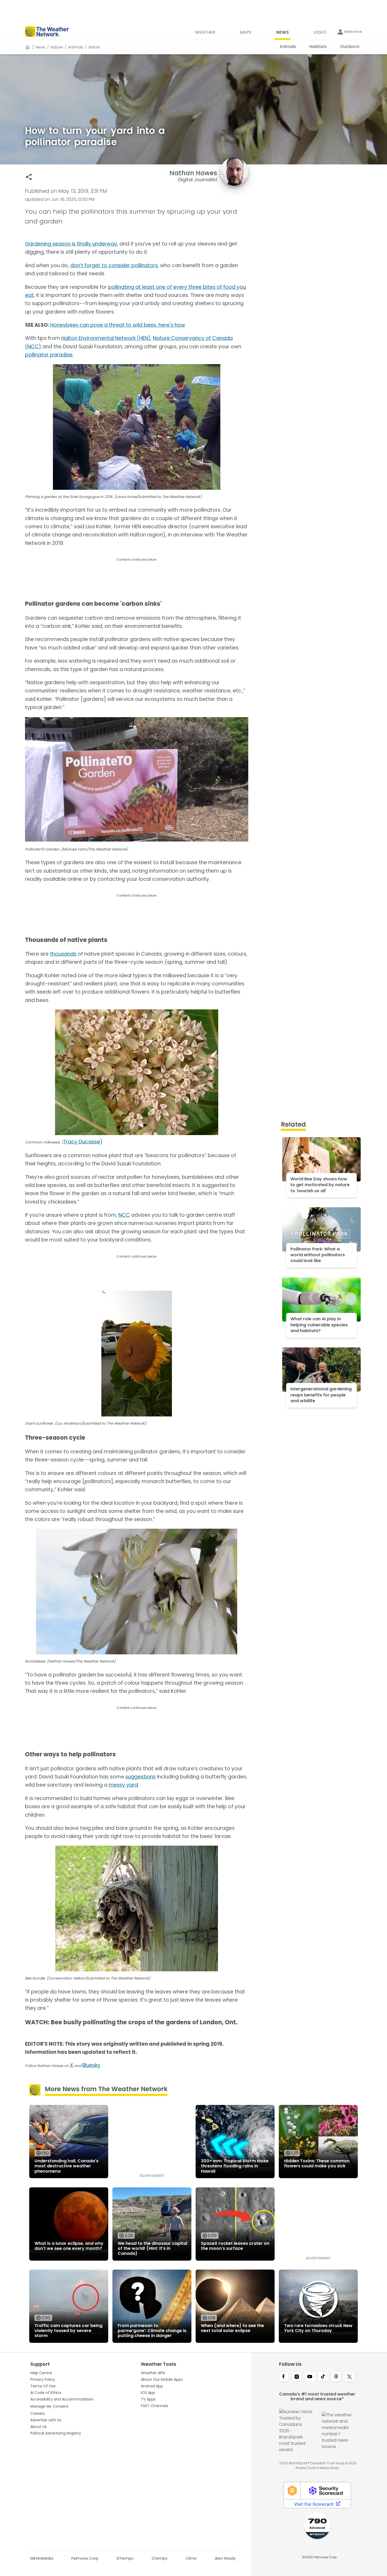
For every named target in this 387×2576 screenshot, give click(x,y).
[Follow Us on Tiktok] (323, 2377)
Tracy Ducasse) (83, 1142)
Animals (76, 47)
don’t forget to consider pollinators (114, 265)
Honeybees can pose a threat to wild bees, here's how (118, 325)
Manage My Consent (49, 2406)
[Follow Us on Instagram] (297, 2377)
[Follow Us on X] (349, 2377)
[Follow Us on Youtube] (310, 2377)
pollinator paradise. (49, 355)
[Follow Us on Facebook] (284, 2377)
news (40, 47)
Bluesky (91, 2065)
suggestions (140, 1777)
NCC (124, 1215)
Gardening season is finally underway (71, 244)
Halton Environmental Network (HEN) (106, 338)
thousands (63, 954)
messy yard (123, 1785)
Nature (57, 47)
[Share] (29, 177)
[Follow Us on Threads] (336, 2377)
